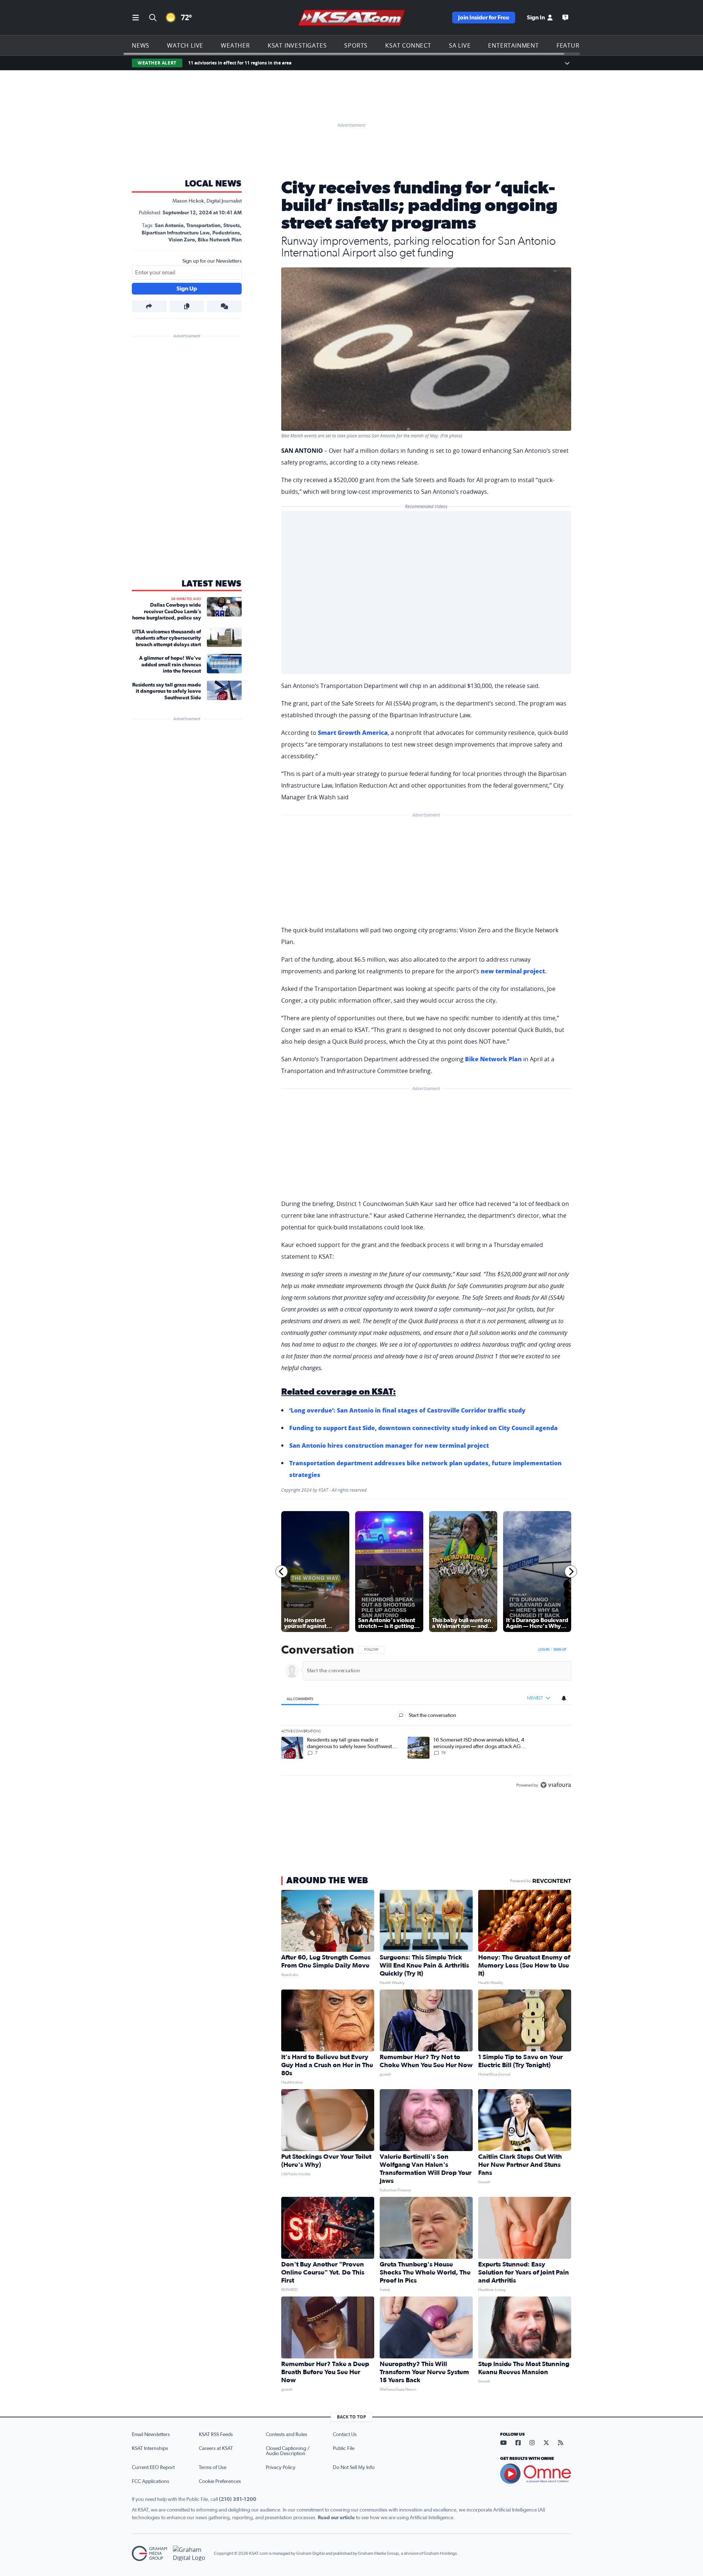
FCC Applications (150, 2481)
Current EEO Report (153, 2468)
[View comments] (224, 306)
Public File (344, 2449)
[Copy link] (187, 306)
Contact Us (345, 2435)
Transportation (203, 226)
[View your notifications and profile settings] (564, 1698)
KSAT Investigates (297, 45)
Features (572, 45)
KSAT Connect (408, 45)
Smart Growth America (353, 733)
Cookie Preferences (220, 2481)
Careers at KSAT (216, 2449)
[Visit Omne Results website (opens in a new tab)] (536, 2474)
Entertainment (513, 45)
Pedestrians (226, 233)
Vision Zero (182, 240)
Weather (235, 45)
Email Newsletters (151, 2435)
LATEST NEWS (212, 584)
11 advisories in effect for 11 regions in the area (240, 63)
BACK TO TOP (351, 2417)
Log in (544, 1650)
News (141, 45)
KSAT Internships (150, 2449)
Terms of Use (213, 2468)
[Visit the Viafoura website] (556, 1785)
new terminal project (513, 971)
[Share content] (149, 306)
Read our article (336, 2518)
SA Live (460, 45)
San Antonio (169, 226)
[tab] (300, 1698)
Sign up (560, 1650)
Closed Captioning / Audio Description (288, 2451)
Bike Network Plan (220, 240)
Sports (356, 45)
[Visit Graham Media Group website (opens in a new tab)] (149, 2553)
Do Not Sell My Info (354, 2468)
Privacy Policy (281, 2468)
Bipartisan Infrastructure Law (176, 233)
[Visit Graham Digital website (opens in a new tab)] (190, 2553)
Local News (213, 184)
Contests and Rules (287, 2435)
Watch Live (185, 45)
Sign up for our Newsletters (212, 261)
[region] (426, 1718)
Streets (232, 226)
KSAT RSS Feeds (216, 2435)
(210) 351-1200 (238, 2499)
